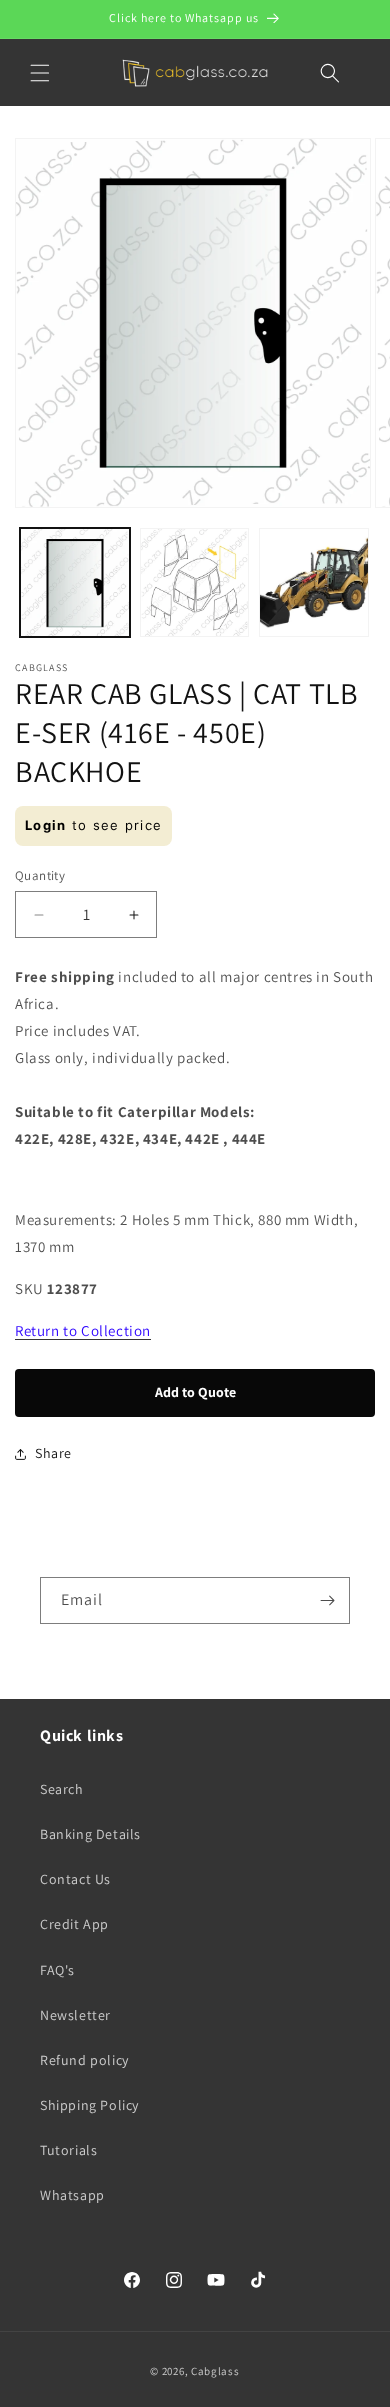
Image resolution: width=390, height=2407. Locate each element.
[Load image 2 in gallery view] (195, 583)
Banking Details (90, 1834)
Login (46, 825)
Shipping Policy (89, 2105)
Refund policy (84, 2060)
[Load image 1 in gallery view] (75, 583)
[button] (40, 73)
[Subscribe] (327, 1600)
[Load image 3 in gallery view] (314, 583)
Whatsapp (72, 2195)
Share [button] (53, 1453)
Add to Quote (195, 1392)
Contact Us (75, 1879)
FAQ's (57, 1970)
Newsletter (75, 2015)
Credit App (74, 1924)
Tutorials (68, 2150)
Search (62, 1789)
